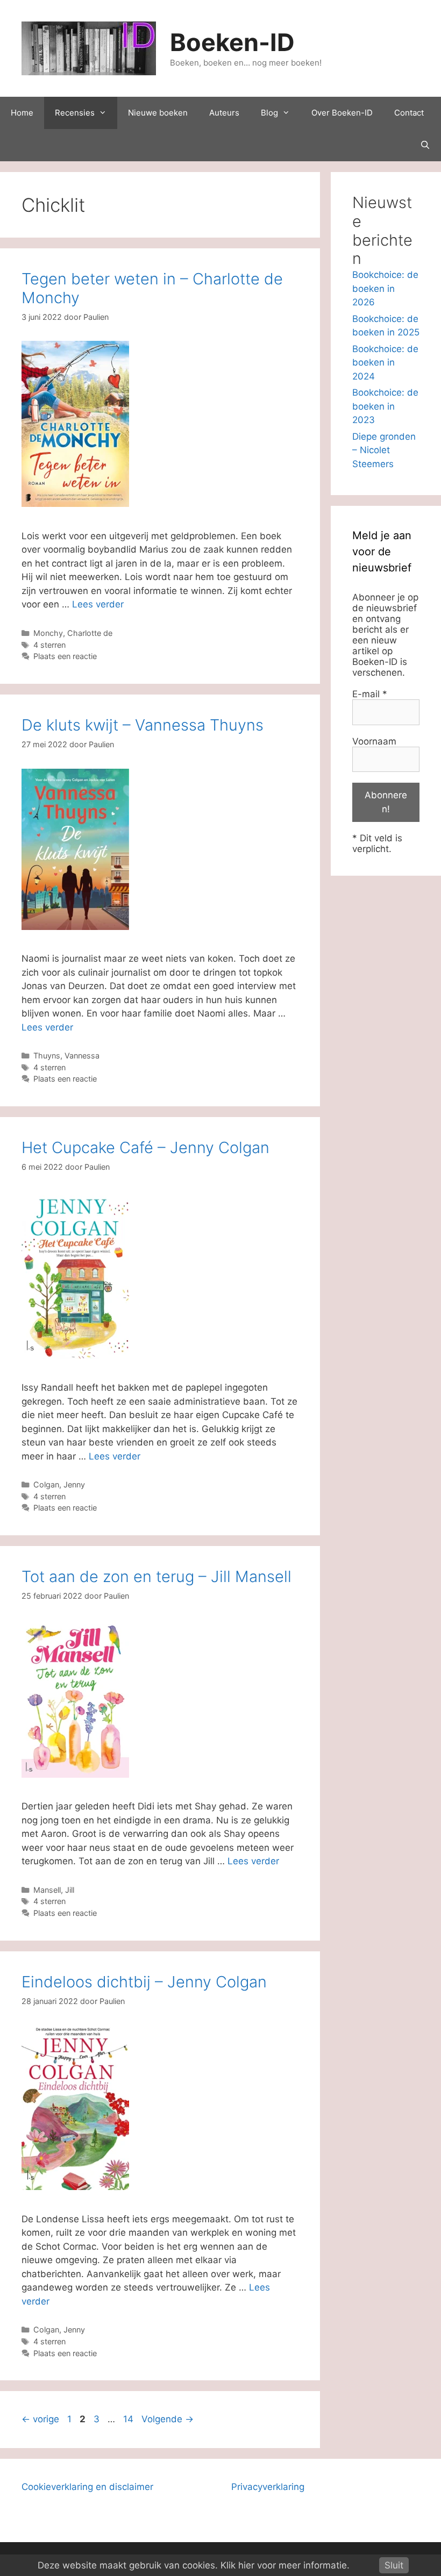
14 (129, 2419)
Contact (409, 113)
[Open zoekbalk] (425, 145)
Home (22, 113)
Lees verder (98, 604)
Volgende (168, 2419)
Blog (269, 113)
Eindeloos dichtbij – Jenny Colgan (144, 1982)
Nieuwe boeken (158, 113)
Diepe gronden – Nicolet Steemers (384, 450)
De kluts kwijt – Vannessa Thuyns (143, 725)
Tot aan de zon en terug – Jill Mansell (157, 1576)
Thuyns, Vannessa (66, 1056)
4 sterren (49, 645)
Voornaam (374, 741)
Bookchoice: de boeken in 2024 (385, 363)
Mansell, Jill (54, 1890)
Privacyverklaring (268, 2487)
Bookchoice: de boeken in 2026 (385, 288)
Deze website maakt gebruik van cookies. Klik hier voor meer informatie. (194, 2565)
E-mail (370, 694)
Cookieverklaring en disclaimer (87, 2487)
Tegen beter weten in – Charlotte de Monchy (152, 288)
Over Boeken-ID (342, 113)
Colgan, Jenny (59, 1484)
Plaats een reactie (65, 656)
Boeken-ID (232, 42)
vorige (40, 2419)
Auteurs (224, 113)
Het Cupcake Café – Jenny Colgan (145, 1147)
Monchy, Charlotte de (73, 633)
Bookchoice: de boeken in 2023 (385, 406)
